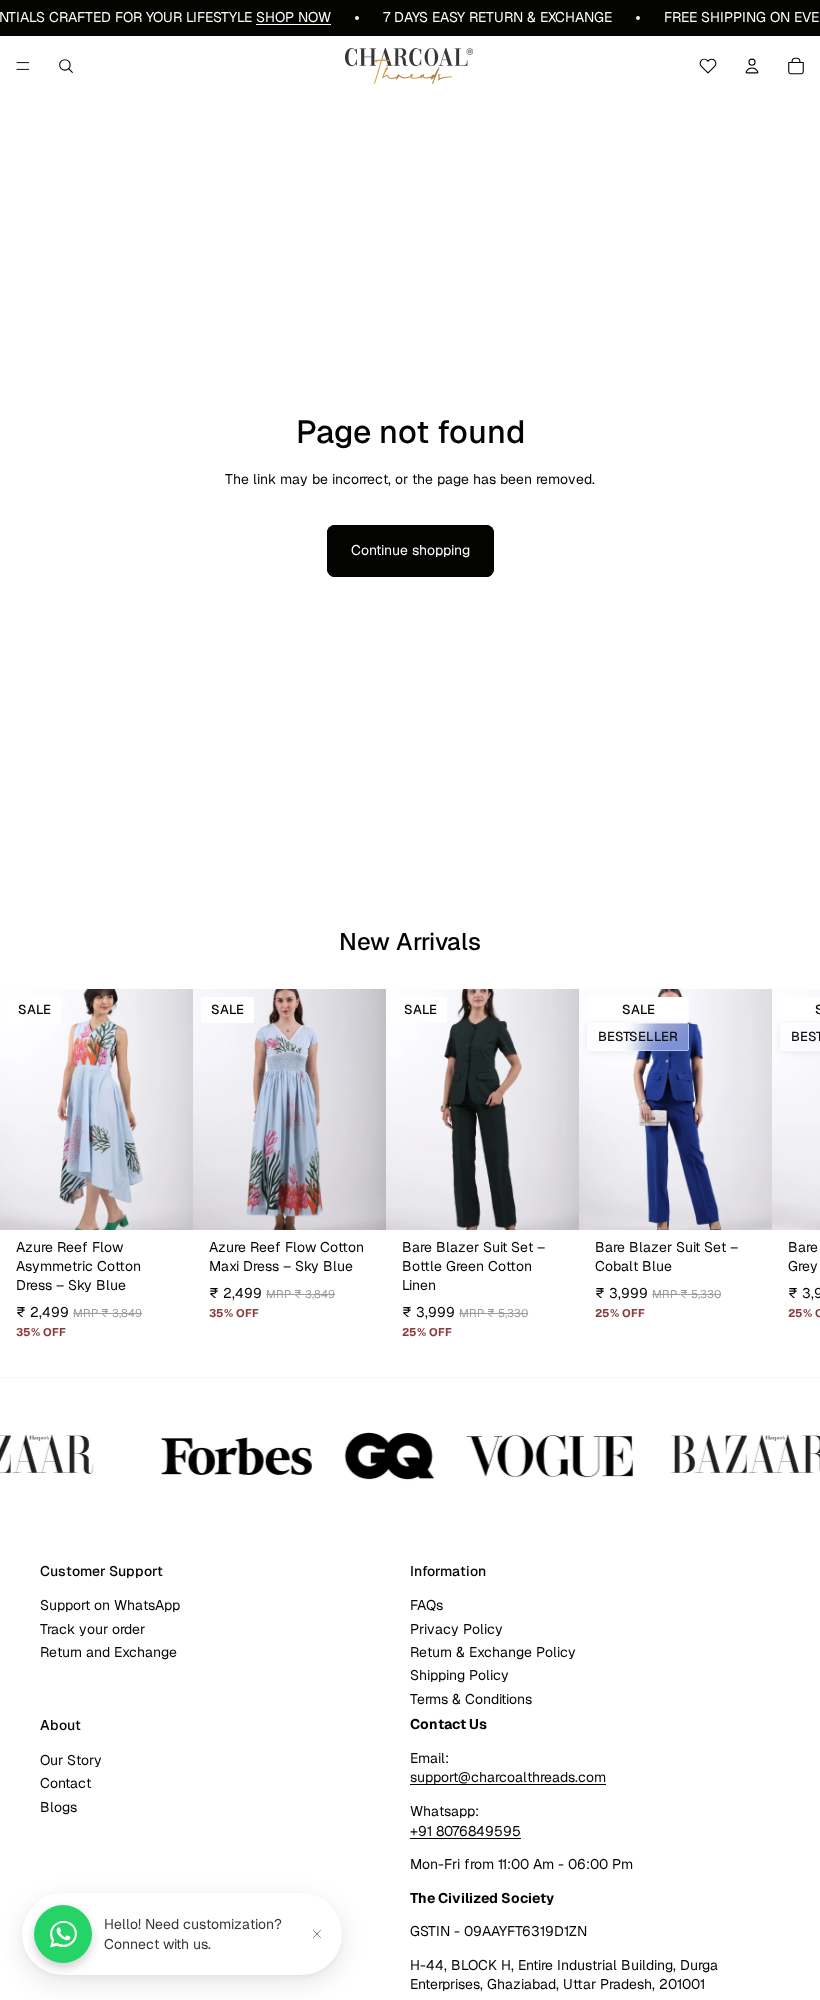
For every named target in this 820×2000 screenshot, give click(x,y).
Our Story (71, 1760)
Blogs (58, 1807)
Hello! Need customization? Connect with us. (193, 1934)
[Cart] (796, 66)
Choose (179, 1199)
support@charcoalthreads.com (508, 1777)
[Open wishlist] (708, 66)
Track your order (92, 1629)
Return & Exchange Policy (493, 1652)
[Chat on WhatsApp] (63, 1934)
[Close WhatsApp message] (317, 1934)
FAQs (426, 1605)
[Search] (66, 66)
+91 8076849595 (465, 1831)
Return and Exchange (108, 1652)
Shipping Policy (459, 1675)
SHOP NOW (293, 17)
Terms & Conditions (471, 1699)
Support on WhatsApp (110, 1605)
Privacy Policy (456, 1629)
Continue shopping (410, 550)
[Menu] (23, 66)
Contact (65, 1783)
